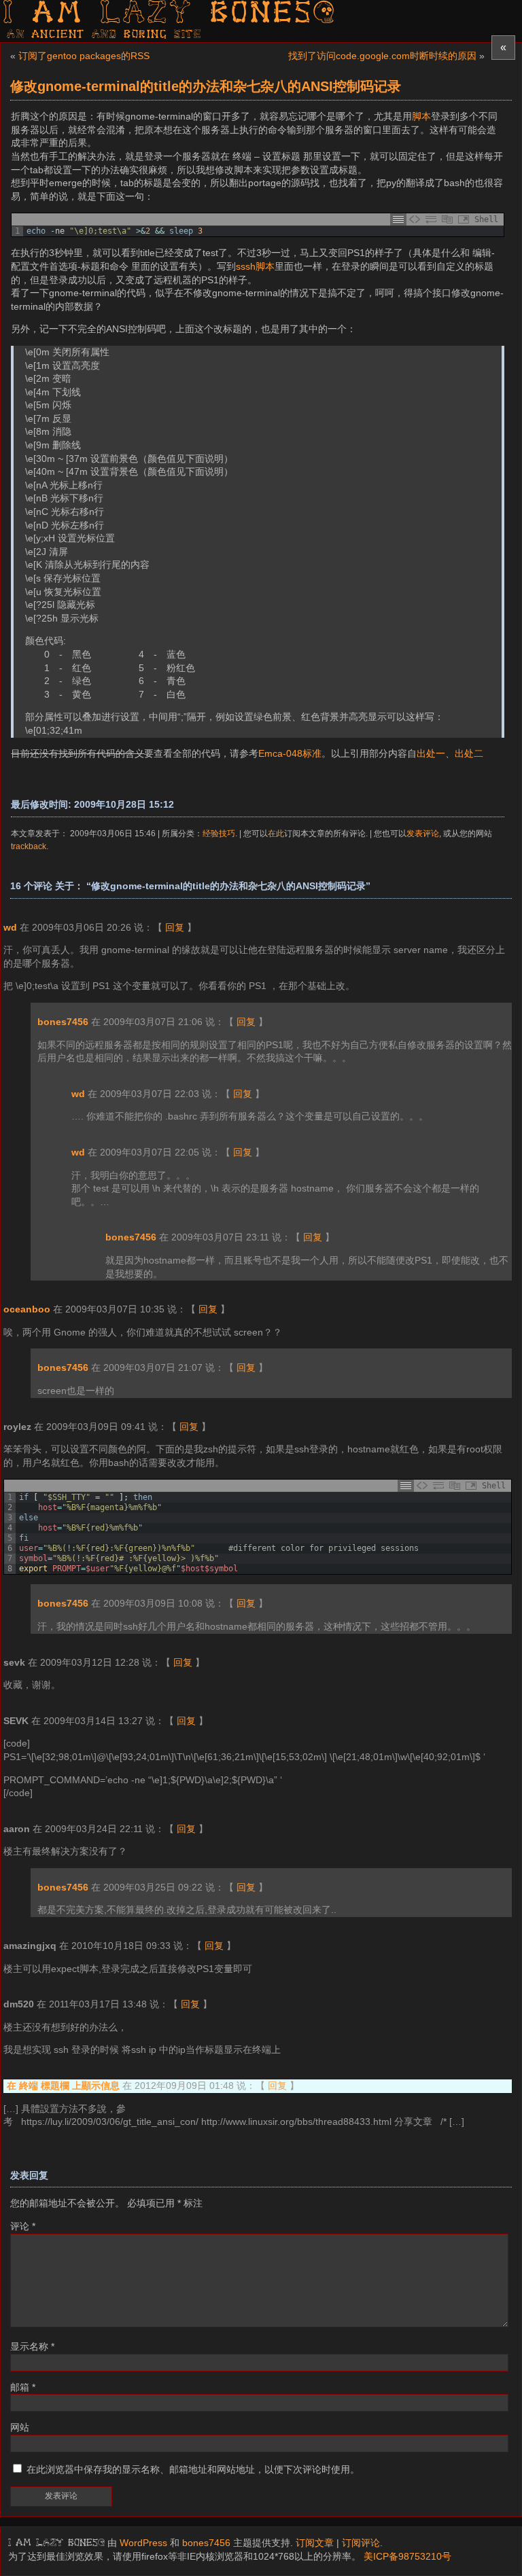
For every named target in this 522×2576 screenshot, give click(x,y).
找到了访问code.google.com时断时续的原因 (382, 56)
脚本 (421, 116)
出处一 (431, 753)
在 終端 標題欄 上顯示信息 (63, 2086)
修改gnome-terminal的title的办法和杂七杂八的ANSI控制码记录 (206, 86)
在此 (276, 833)
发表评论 (423, 833)
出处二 (469, 753)
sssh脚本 (255, 266)
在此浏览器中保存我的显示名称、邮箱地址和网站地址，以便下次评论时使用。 (193, 2469)
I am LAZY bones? (170, 14)
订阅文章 (315, 2543)
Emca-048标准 (290, 753)
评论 (23, 2226)
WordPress (143, 2543)
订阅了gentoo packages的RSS (84, 56)
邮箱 (23, 2387)
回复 (175, 927)
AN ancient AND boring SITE (104, 35)
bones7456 (63, 1022)
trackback (29, 846)
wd (10, 927)
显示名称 (32, 2346)
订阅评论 (361, 2543)
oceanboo (27, 1309)
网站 (20, 2427)
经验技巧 (219, 833)
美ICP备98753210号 (407, 2556)
